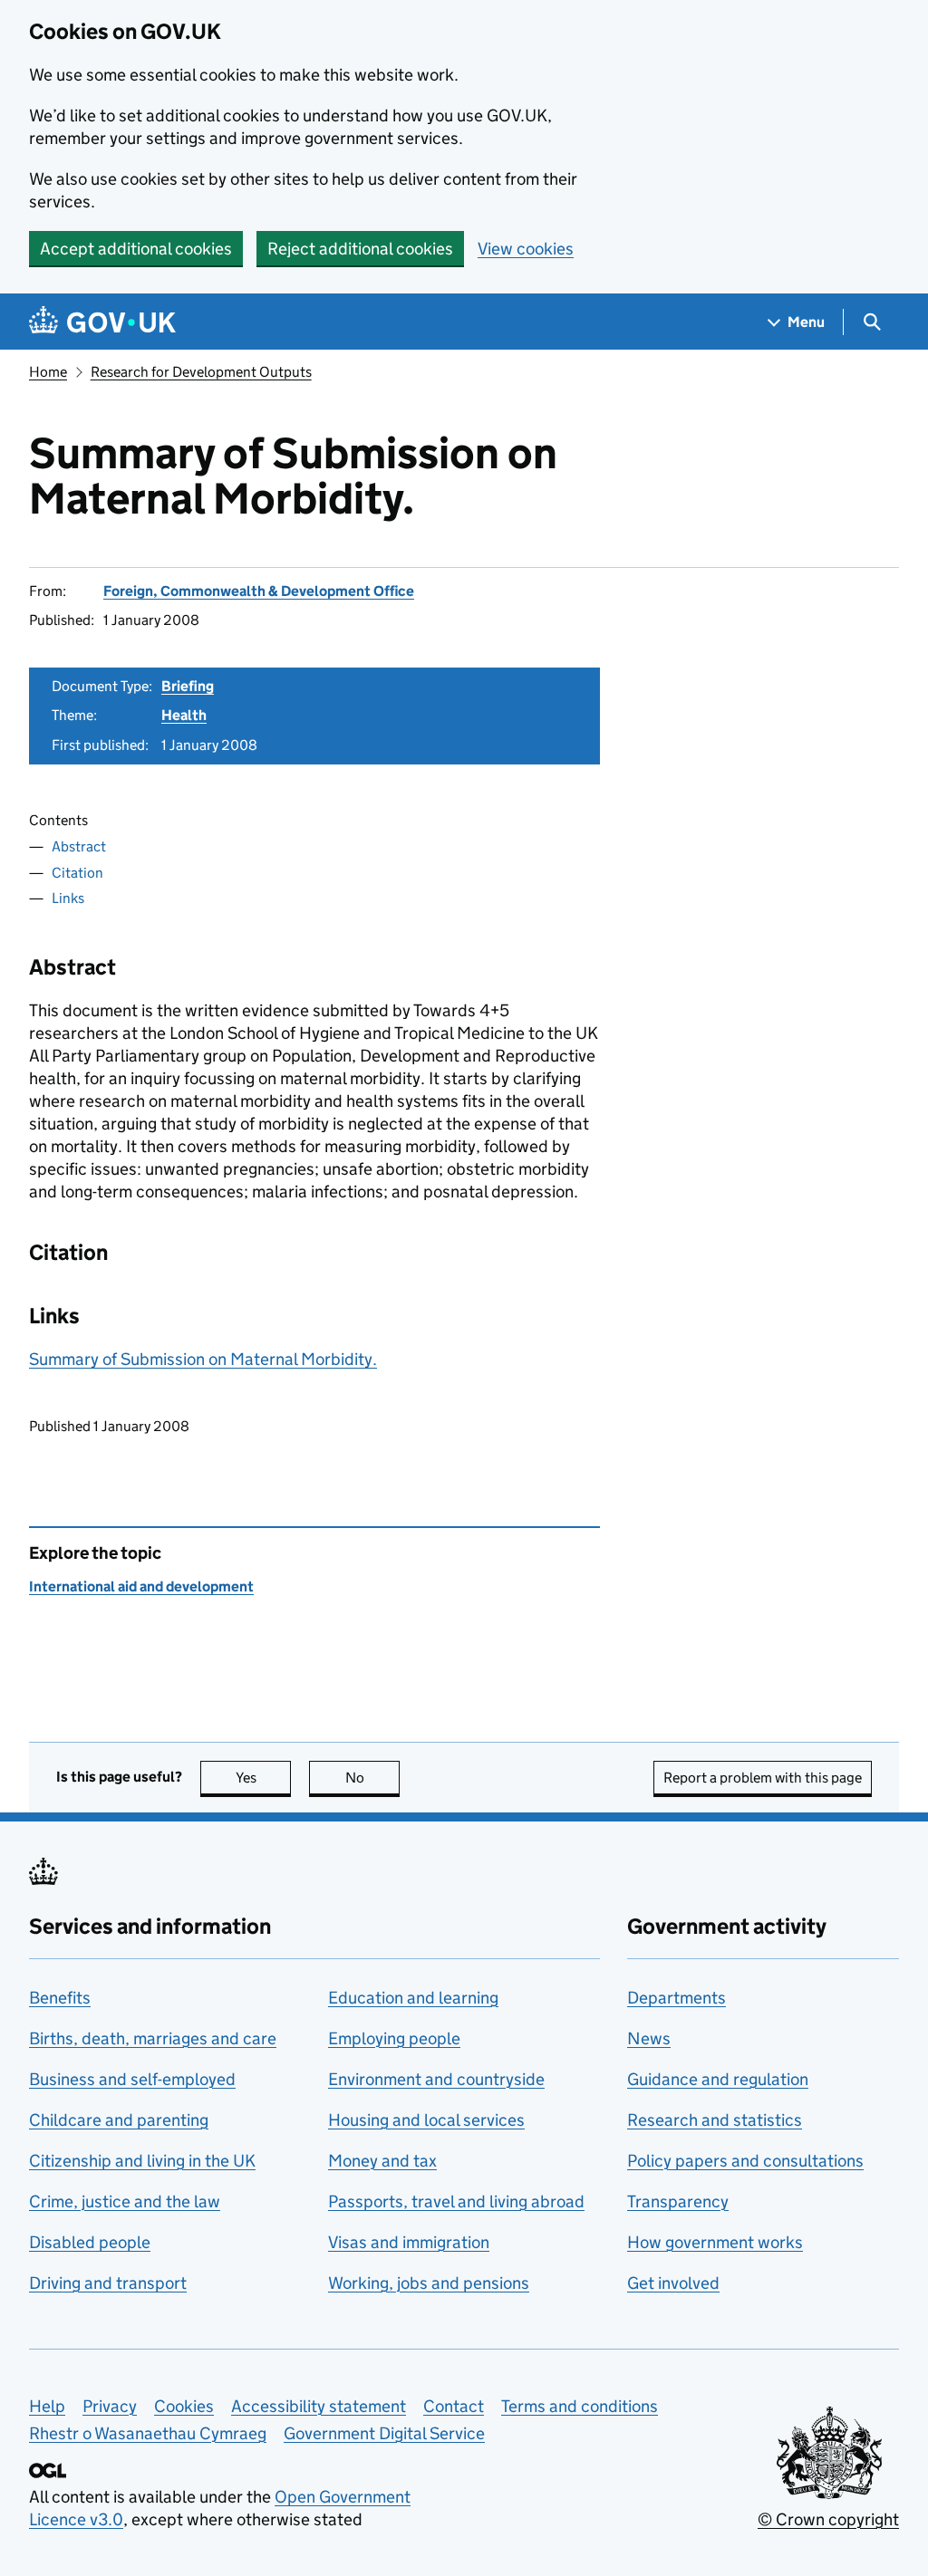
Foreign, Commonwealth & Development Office (259, 591)
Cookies (184, 2406)
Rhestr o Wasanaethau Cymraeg (148, 2433)
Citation (77, 873)
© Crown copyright (828, 2519)
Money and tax (382, 2161)
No (372, 1778)
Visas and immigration (409, 2242)
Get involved (673, 2283)
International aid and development (141, 1586)
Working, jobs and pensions (429, 2283)
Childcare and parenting (119, 2120)
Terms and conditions (580, 2406)
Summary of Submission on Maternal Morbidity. (203, 1359)
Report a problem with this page (763, 1778)
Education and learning (413, 1998)
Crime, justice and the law (125, 2201)
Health (184, 715)
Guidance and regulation (718, 2079)
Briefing (188, 686)
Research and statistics (715, 2120)
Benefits (60, 1998)
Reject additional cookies (360, 249)
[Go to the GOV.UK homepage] (102, 322)
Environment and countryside (436, 2079)
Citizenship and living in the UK (142, 2161)
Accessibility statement (319, 2406)
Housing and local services (426, 2120)
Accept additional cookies (136, 249)
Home (48, 372)
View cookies (526, 249)
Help (47, 2406)
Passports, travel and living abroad (456, 2201)
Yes (263, 1778)
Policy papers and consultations (745, 2161)
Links (68, 898)
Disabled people (90, 2242)
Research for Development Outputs (201, 372)
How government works (715, 2242)
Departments (677, 1998)
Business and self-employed (132, 2079)
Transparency (678, 2201)
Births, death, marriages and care (153, 2038)
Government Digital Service (384, 2433)
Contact (454, 2406)
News (649, 2038)
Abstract (79, 846)
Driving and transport (108, 2283)
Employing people (394, 2038)
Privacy (110, 2406)
